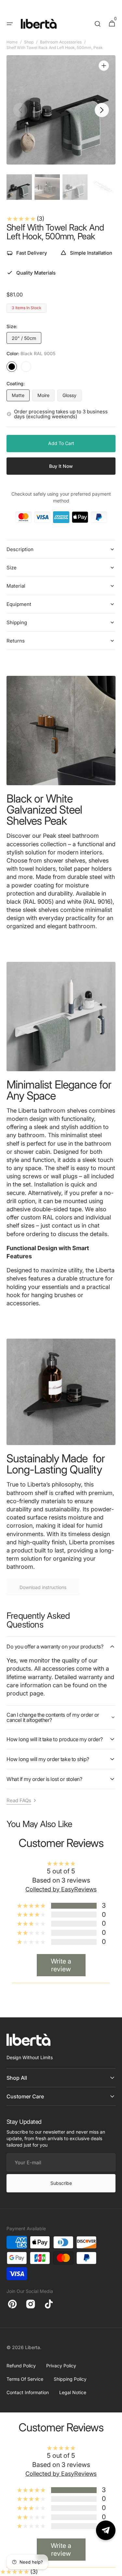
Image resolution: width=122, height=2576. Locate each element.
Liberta (33, 2347)
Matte (21, 397)
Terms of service (25, 2379)
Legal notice (73, 2392)
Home (12, 42)
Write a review (61, 1965)
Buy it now (61, 466)
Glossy (72, 397)
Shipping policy (70, 2379)
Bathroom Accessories (61, 42)
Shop (29, 42)
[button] (10, 24)
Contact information (28, 2392)
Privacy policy (61, 2366)
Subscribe (61, 2183)
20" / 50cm (27, 340)
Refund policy (21, 2366)
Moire (46, 397)
